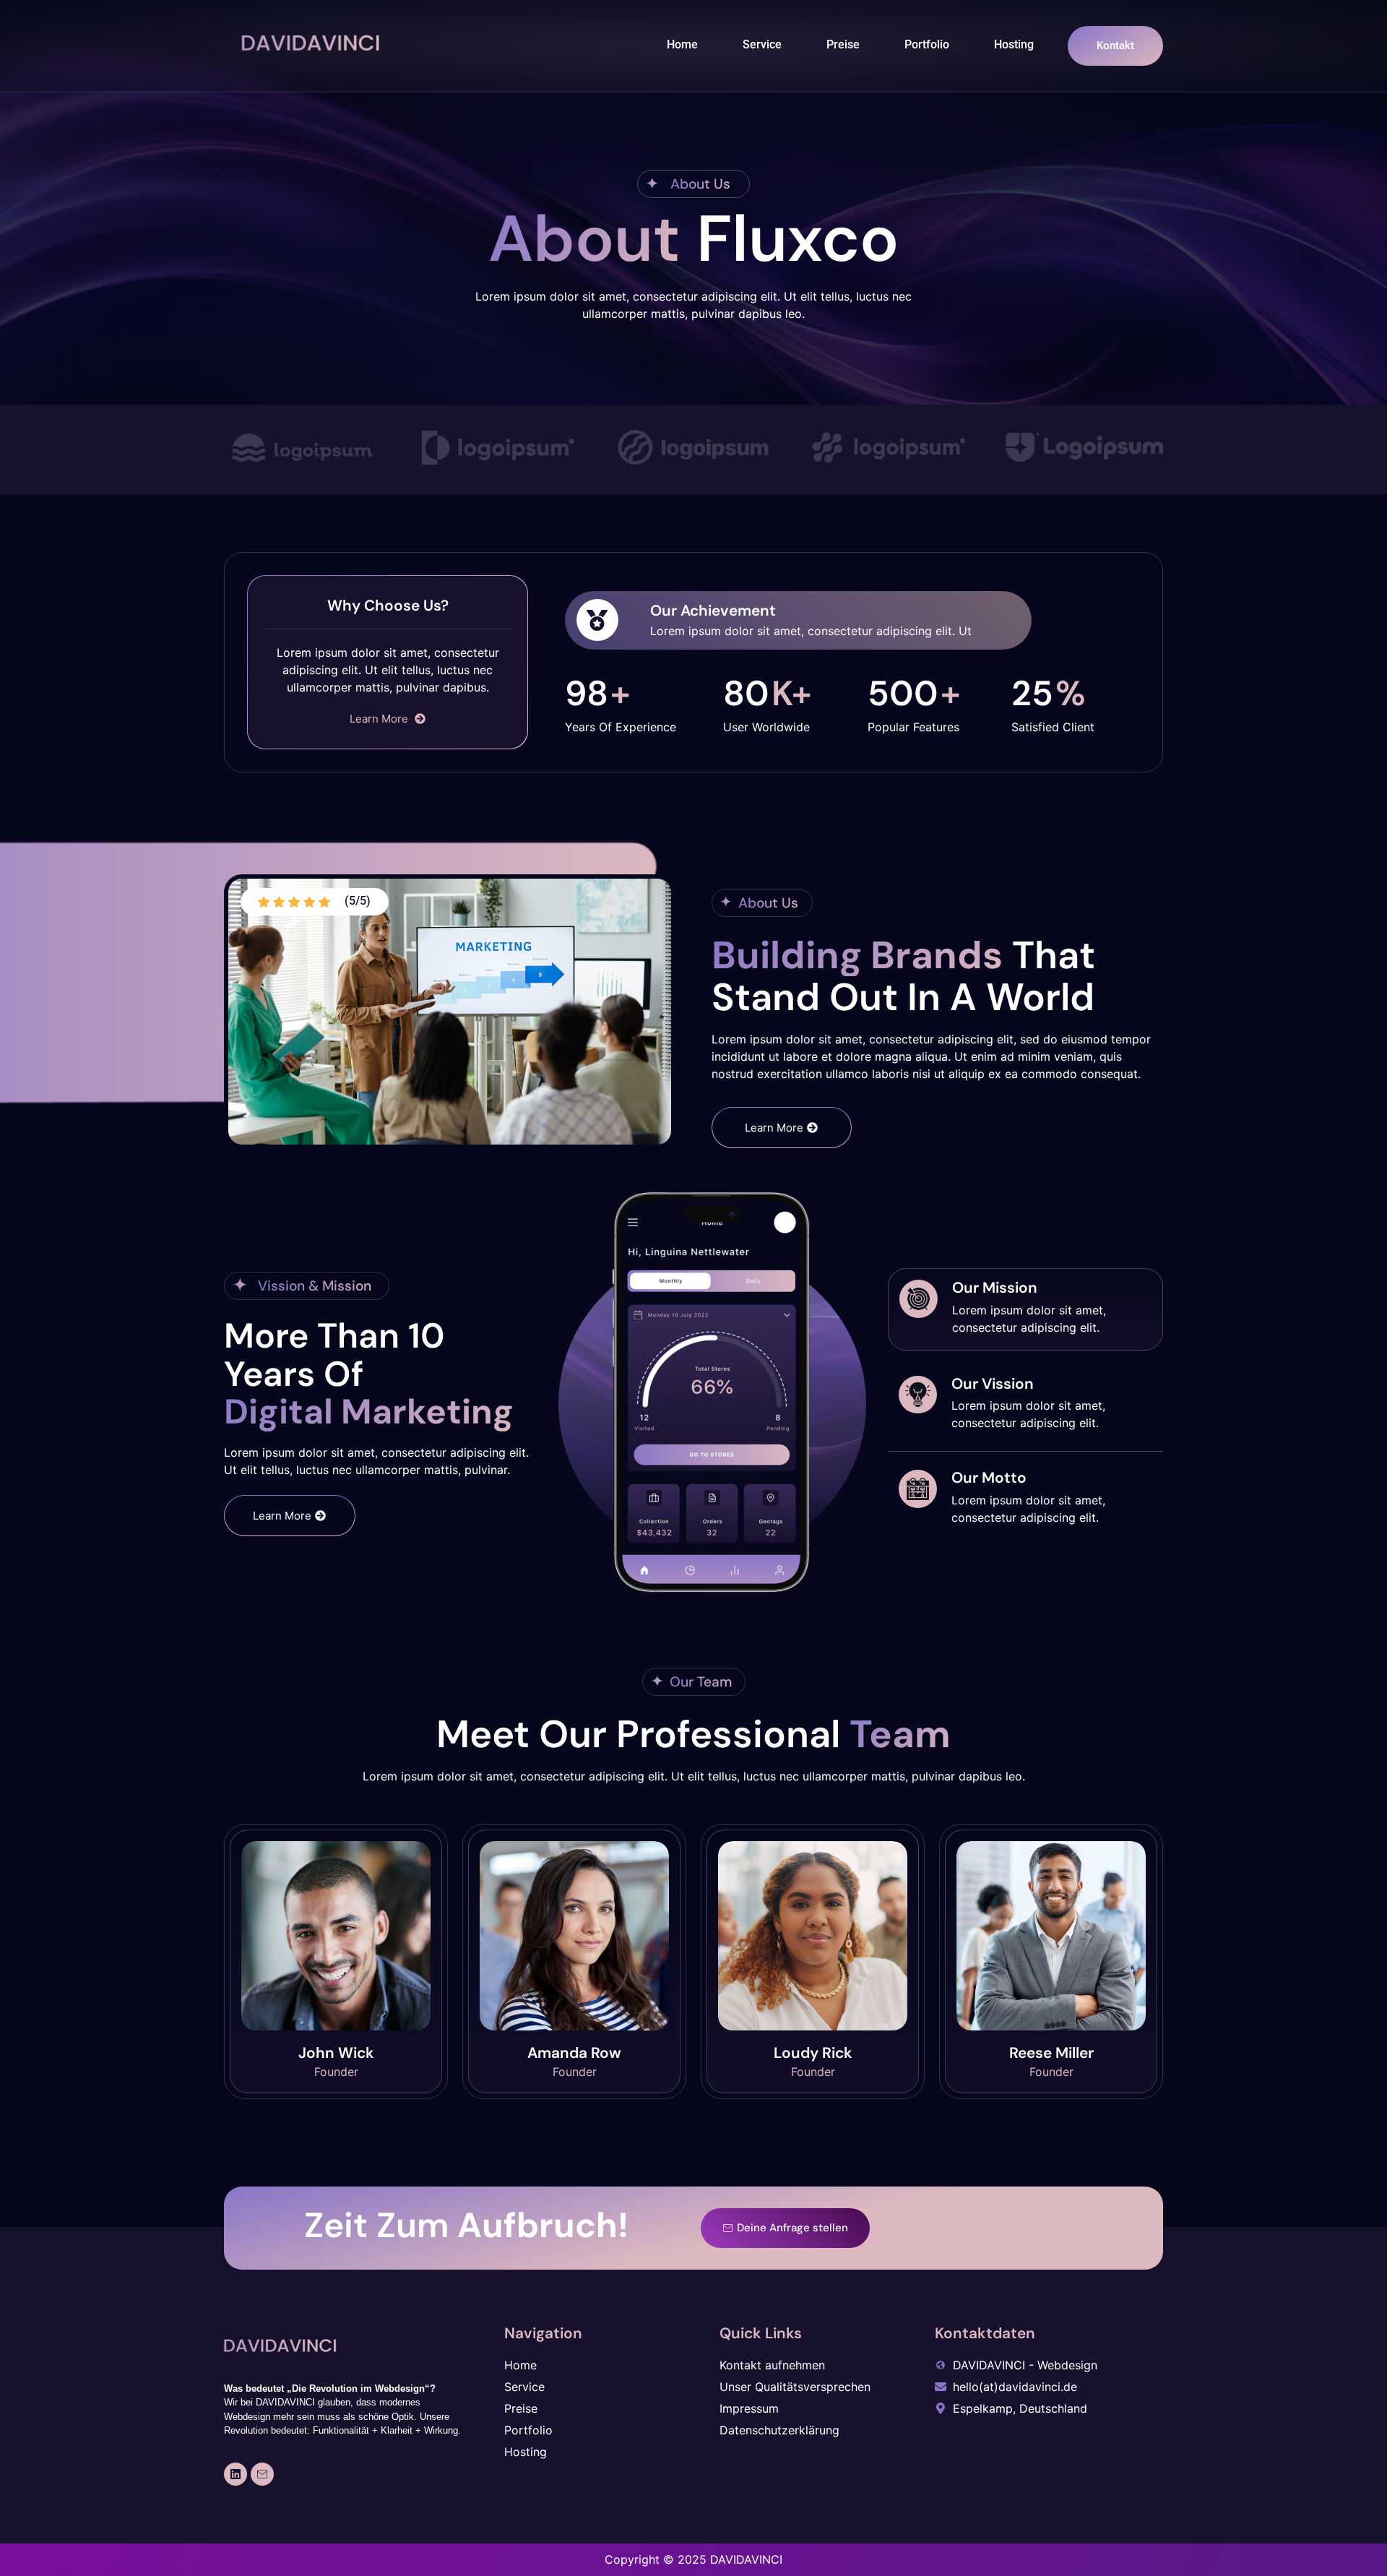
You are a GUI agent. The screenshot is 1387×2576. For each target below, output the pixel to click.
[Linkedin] (236, 2474)
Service (762, 44)
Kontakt (1115, 46)
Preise (843, 44)
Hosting (1014, 44)
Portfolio (927, 44)
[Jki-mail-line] (262, 2474)
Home (682, 44)
